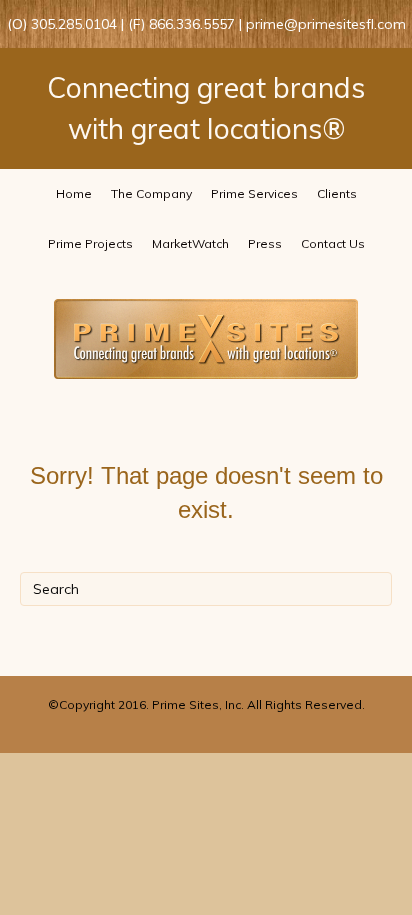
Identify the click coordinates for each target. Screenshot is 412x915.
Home (74, 193)
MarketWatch (190, 243)
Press (265, 243)
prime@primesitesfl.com (326, 24)
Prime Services (254, 193)
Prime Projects (90, 243)
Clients (337, 193)
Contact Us (333, 243)
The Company (151, 193)
